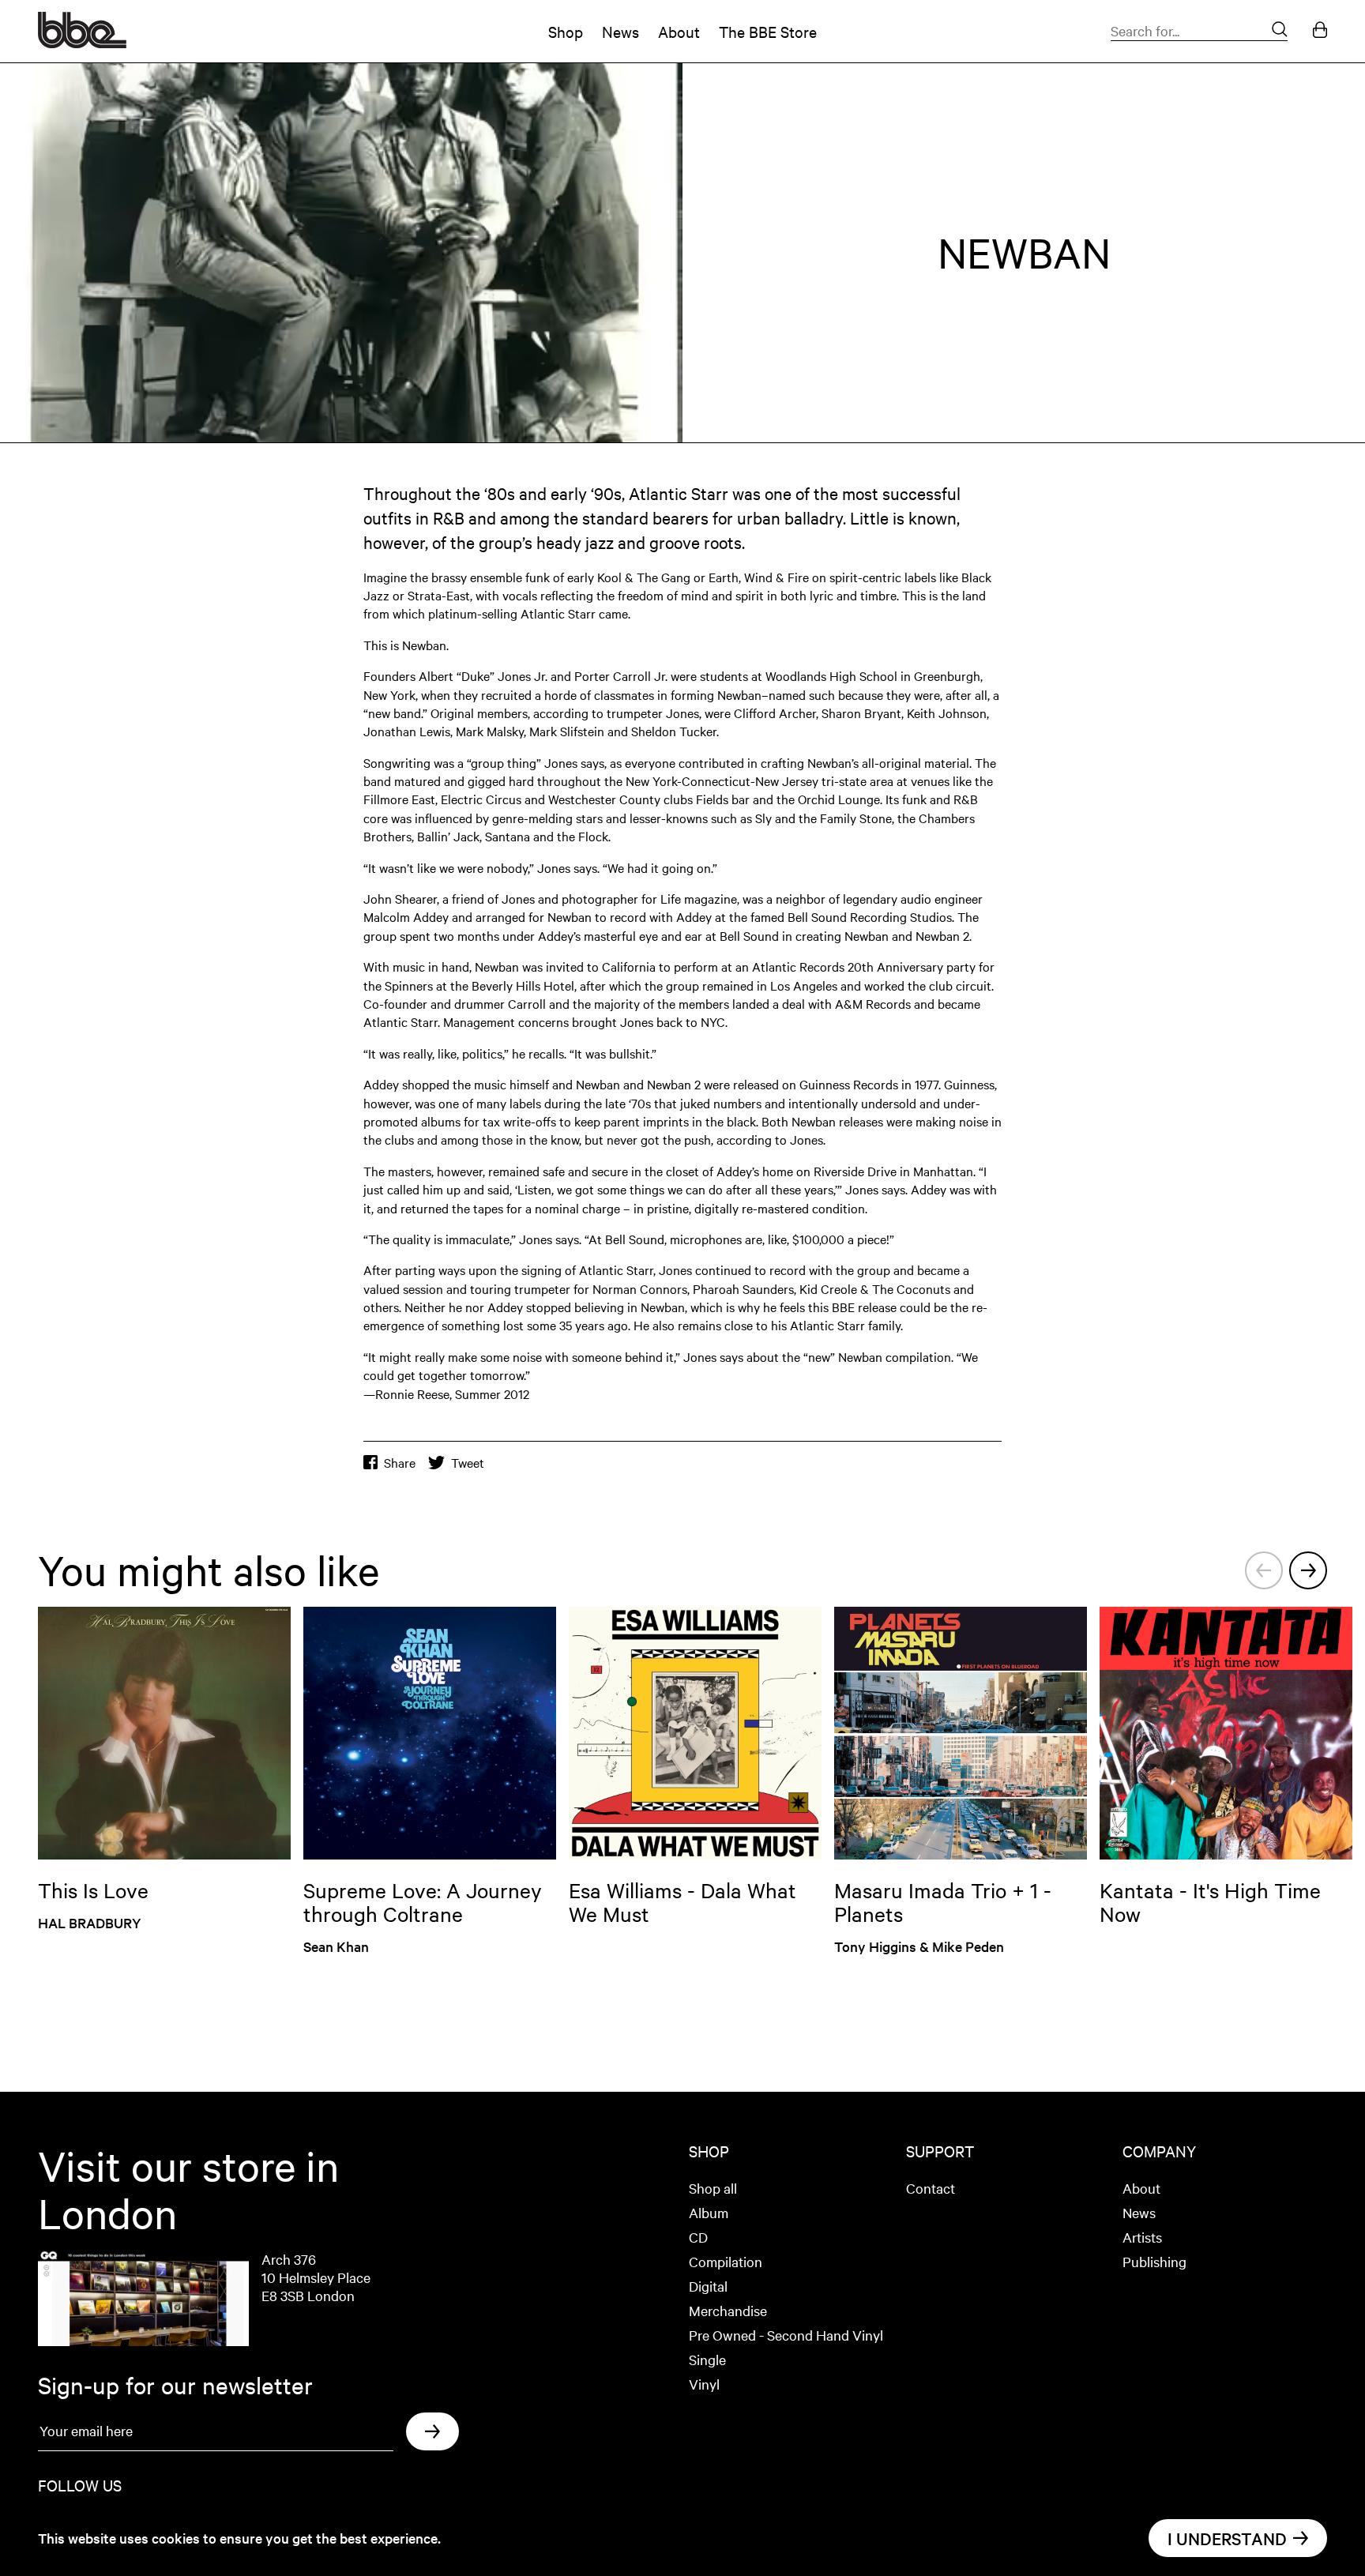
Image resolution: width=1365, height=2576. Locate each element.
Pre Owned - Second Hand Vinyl (786, 2335)
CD (698, 2237)
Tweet (468, 1463)
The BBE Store (768, 31)
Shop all (713, 2188)
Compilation (726, 2261)
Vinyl (704, 2384)
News (620, 31)
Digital (708, 2286)
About (679, 31)
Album (709, 2212)
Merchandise (728, 2310)
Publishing (1154, 2261)
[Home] (82, 43)
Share (400, 1463)
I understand (1227, 2538)
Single (707, 2359)
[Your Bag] (1320, 31)
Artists (1142, 2237)
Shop (566, 31)
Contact (931, 2188)
